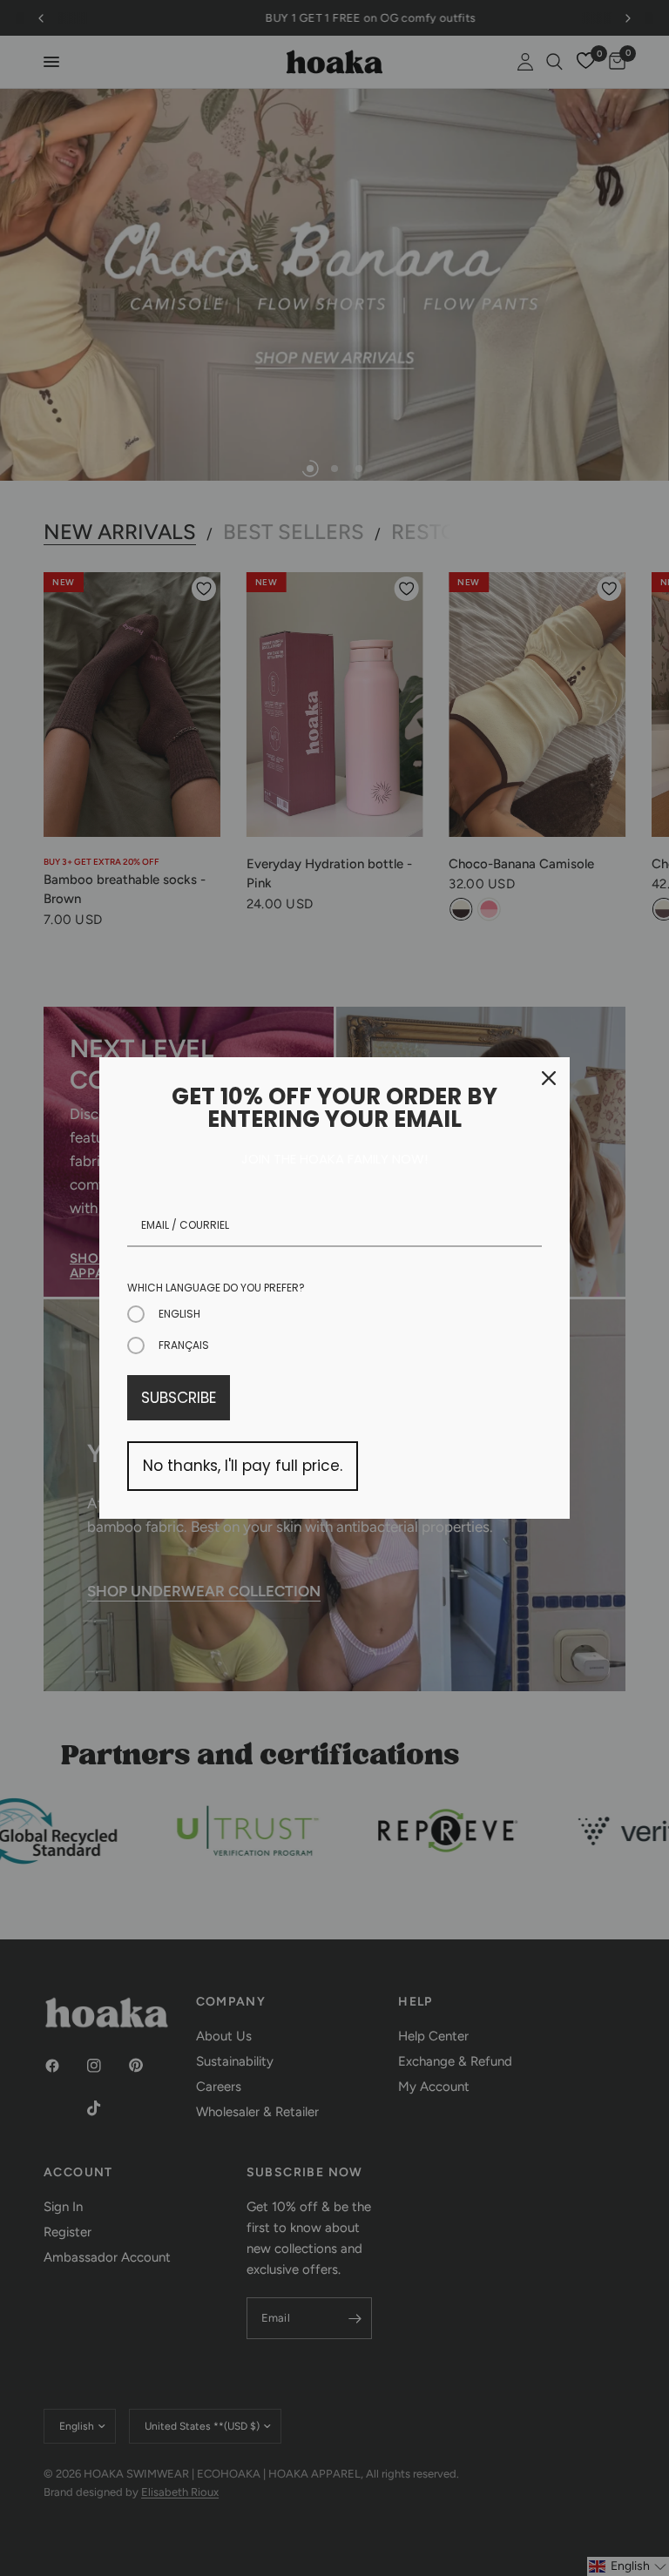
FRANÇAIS (184, 1345)
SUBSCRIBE (179, 1398)
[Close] (549, 1078)
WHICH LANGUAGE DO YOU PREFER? (216, 1288)
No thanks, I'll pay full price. (243, 1466)
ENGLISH (179, 1314)
